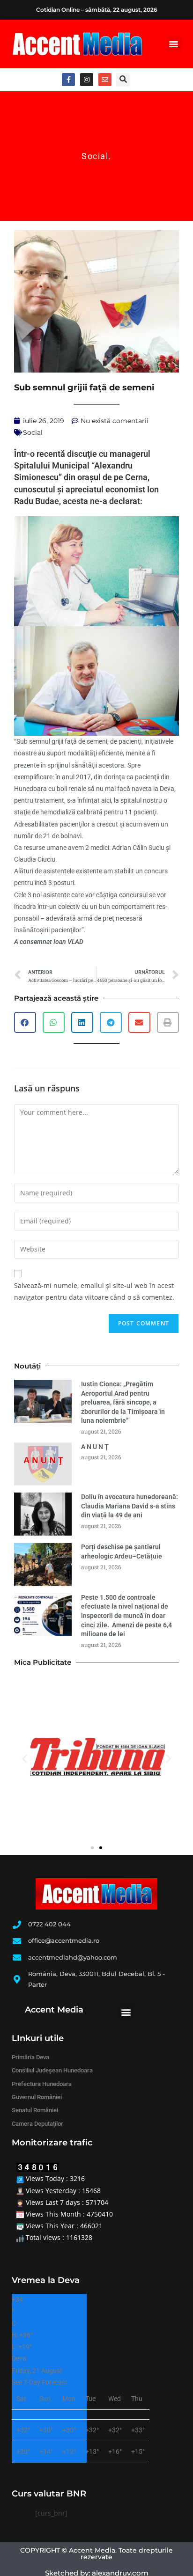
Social (95, 156)
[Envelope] (105, 80)
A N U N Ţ (95, 1447)
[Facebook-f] (68, 80)
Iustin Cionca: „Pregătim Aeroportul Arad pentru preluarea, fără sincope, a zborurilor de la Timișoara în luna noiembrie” (123, 1402)
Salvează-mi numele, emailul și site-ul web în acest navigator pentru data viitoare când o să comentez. (94, 1291)
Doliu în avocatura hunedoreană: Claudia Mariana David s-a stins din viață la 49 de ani (130, 1506)
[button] (174, 44)
